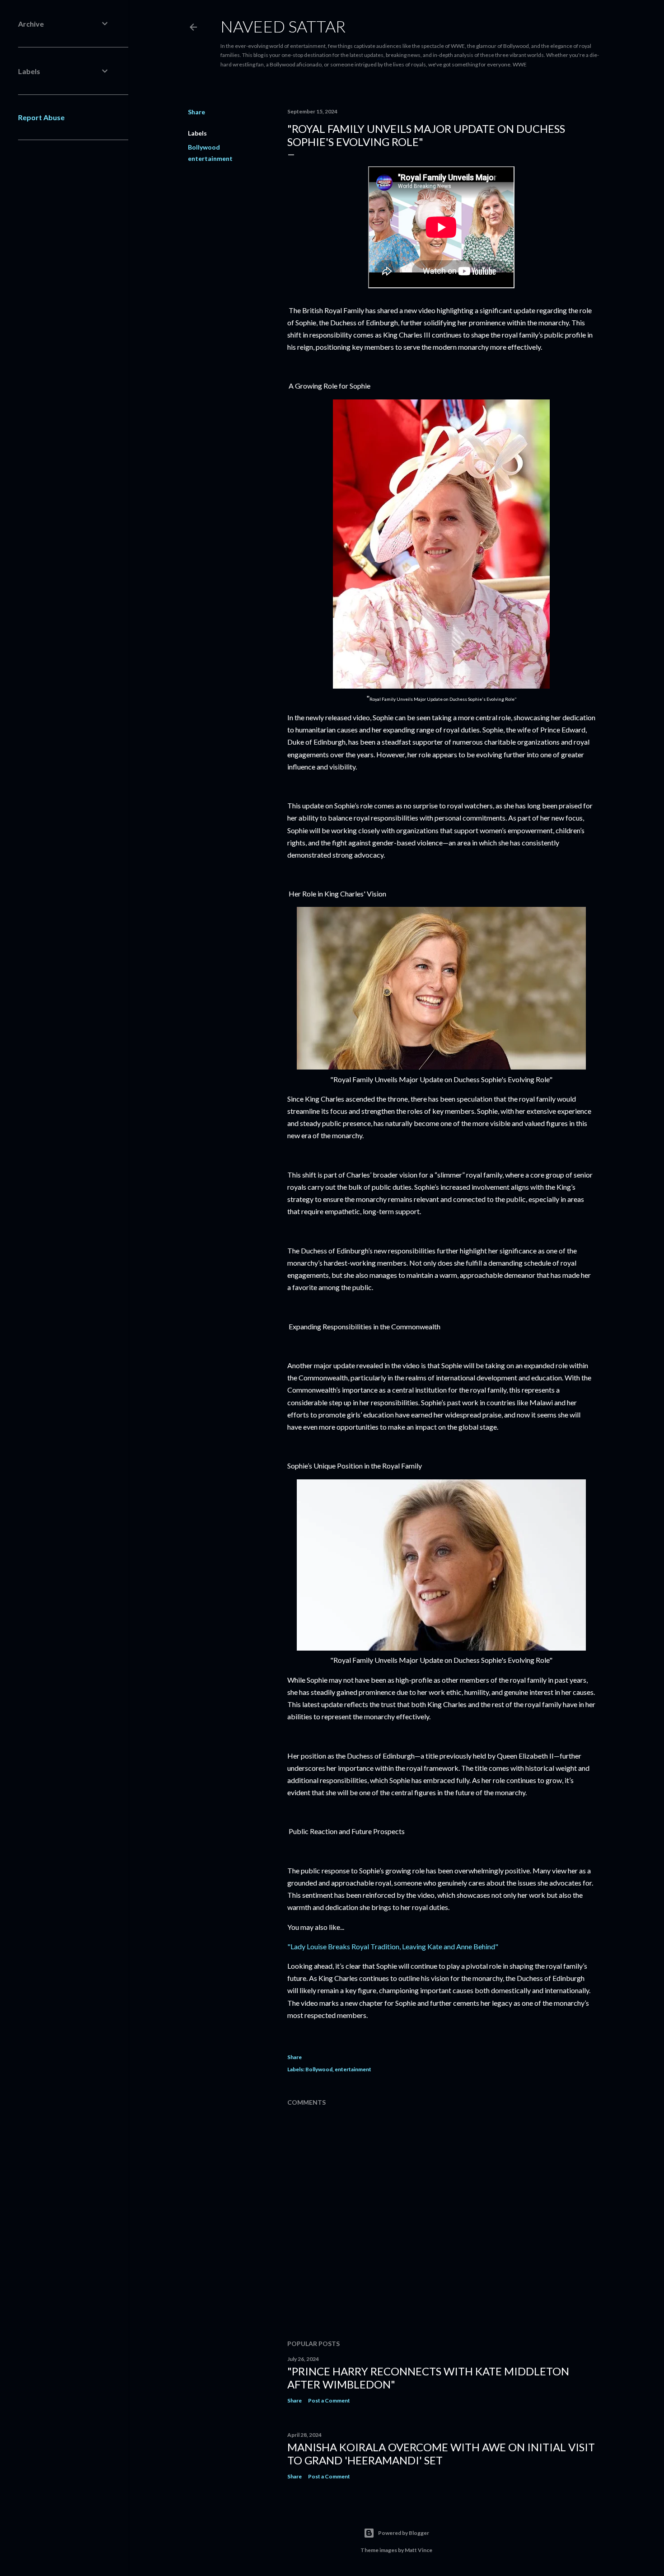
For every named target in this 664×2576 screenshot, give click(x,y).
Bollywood (204, 147)
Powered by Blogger (404, 2533)
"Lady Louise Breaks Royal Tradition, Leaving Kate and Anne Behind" (393, 1946)
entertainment (210, 158)
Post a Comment (329, 2400)
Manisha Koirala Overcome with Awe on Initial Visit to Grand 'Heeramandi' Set (441, 2454)
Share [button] (196, 112)
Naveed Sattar (283, 26)
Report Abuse (41, 117)
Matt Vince (419, 2550)
